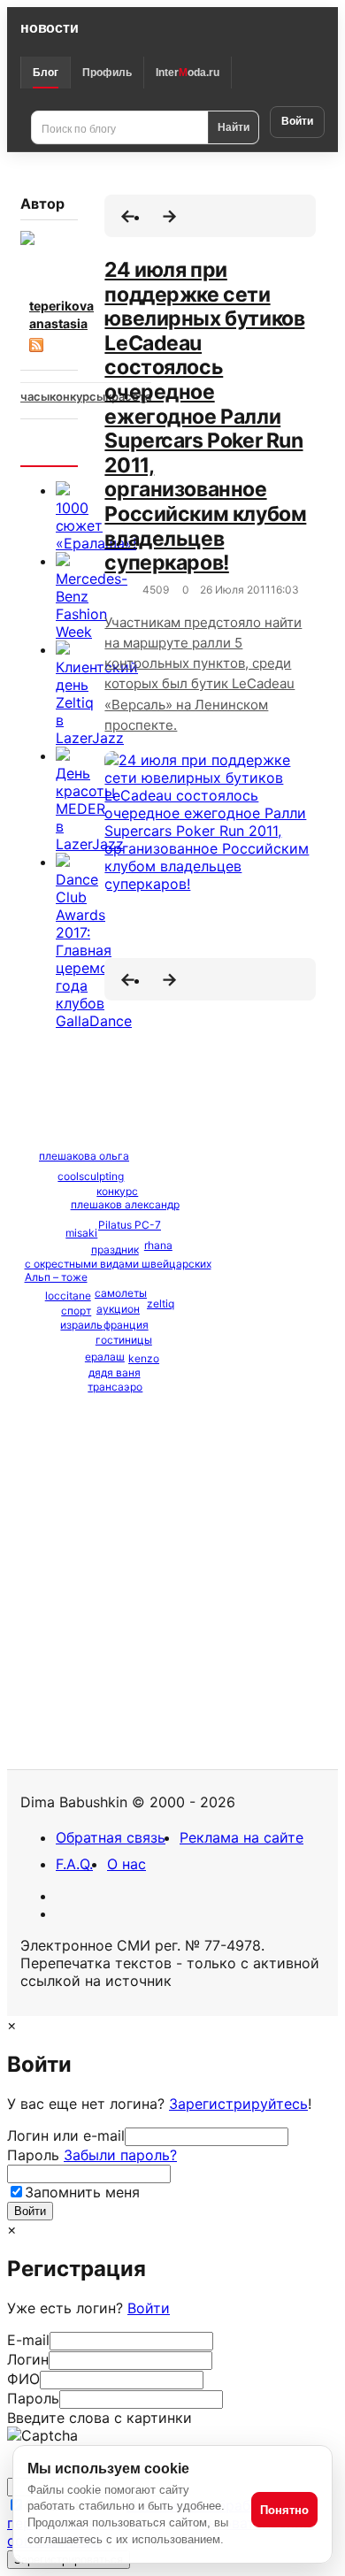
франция (126, 1325)
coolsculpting (91, 1176)
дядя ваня (115, 1372)
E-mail (28, 2340)
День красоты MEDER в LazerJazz (90, 809)
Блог (46, 73)
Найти (234, 126)
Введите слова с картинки (100, 2418)
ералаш (105, 1357)
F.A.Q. (74, 1864)
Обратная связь (111, 1837)
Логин (28, 2359)
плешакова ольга (84, 1156)
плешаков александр (125, 1204)
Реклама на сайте (241, 1837)
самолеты (121, 1293)
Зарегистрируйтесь (238, 2104)
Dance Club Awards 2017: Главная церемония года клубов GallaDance (95, 950)
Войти (297, 121)
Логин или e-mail (66, 2135)
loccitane (68, 1296)
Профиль (107, 73)
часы (35, 396)
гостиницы (124, 1340)
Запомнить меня (82, 2192)
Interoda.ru (188, 73)
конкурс (117, 1191)
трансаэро (115, 1387)
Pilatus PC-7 (130, 1225)
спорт (76, 1311)
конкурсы (77, 396)
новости (49, 28)
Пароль (92, 2155)
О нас (126, 1864)
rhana (158, 1245)
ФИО (23, 2379)
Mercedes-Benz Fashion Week (92, 605)
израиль (81, 1325)
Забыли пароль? (120, 2155)
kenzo (144, 1358)
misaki (81, 1233)
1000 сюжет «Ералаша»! (96, 525)
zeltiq (161, 1303)
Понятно (284, 2510)
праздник (115, 1250)
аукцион (118, 1309)
